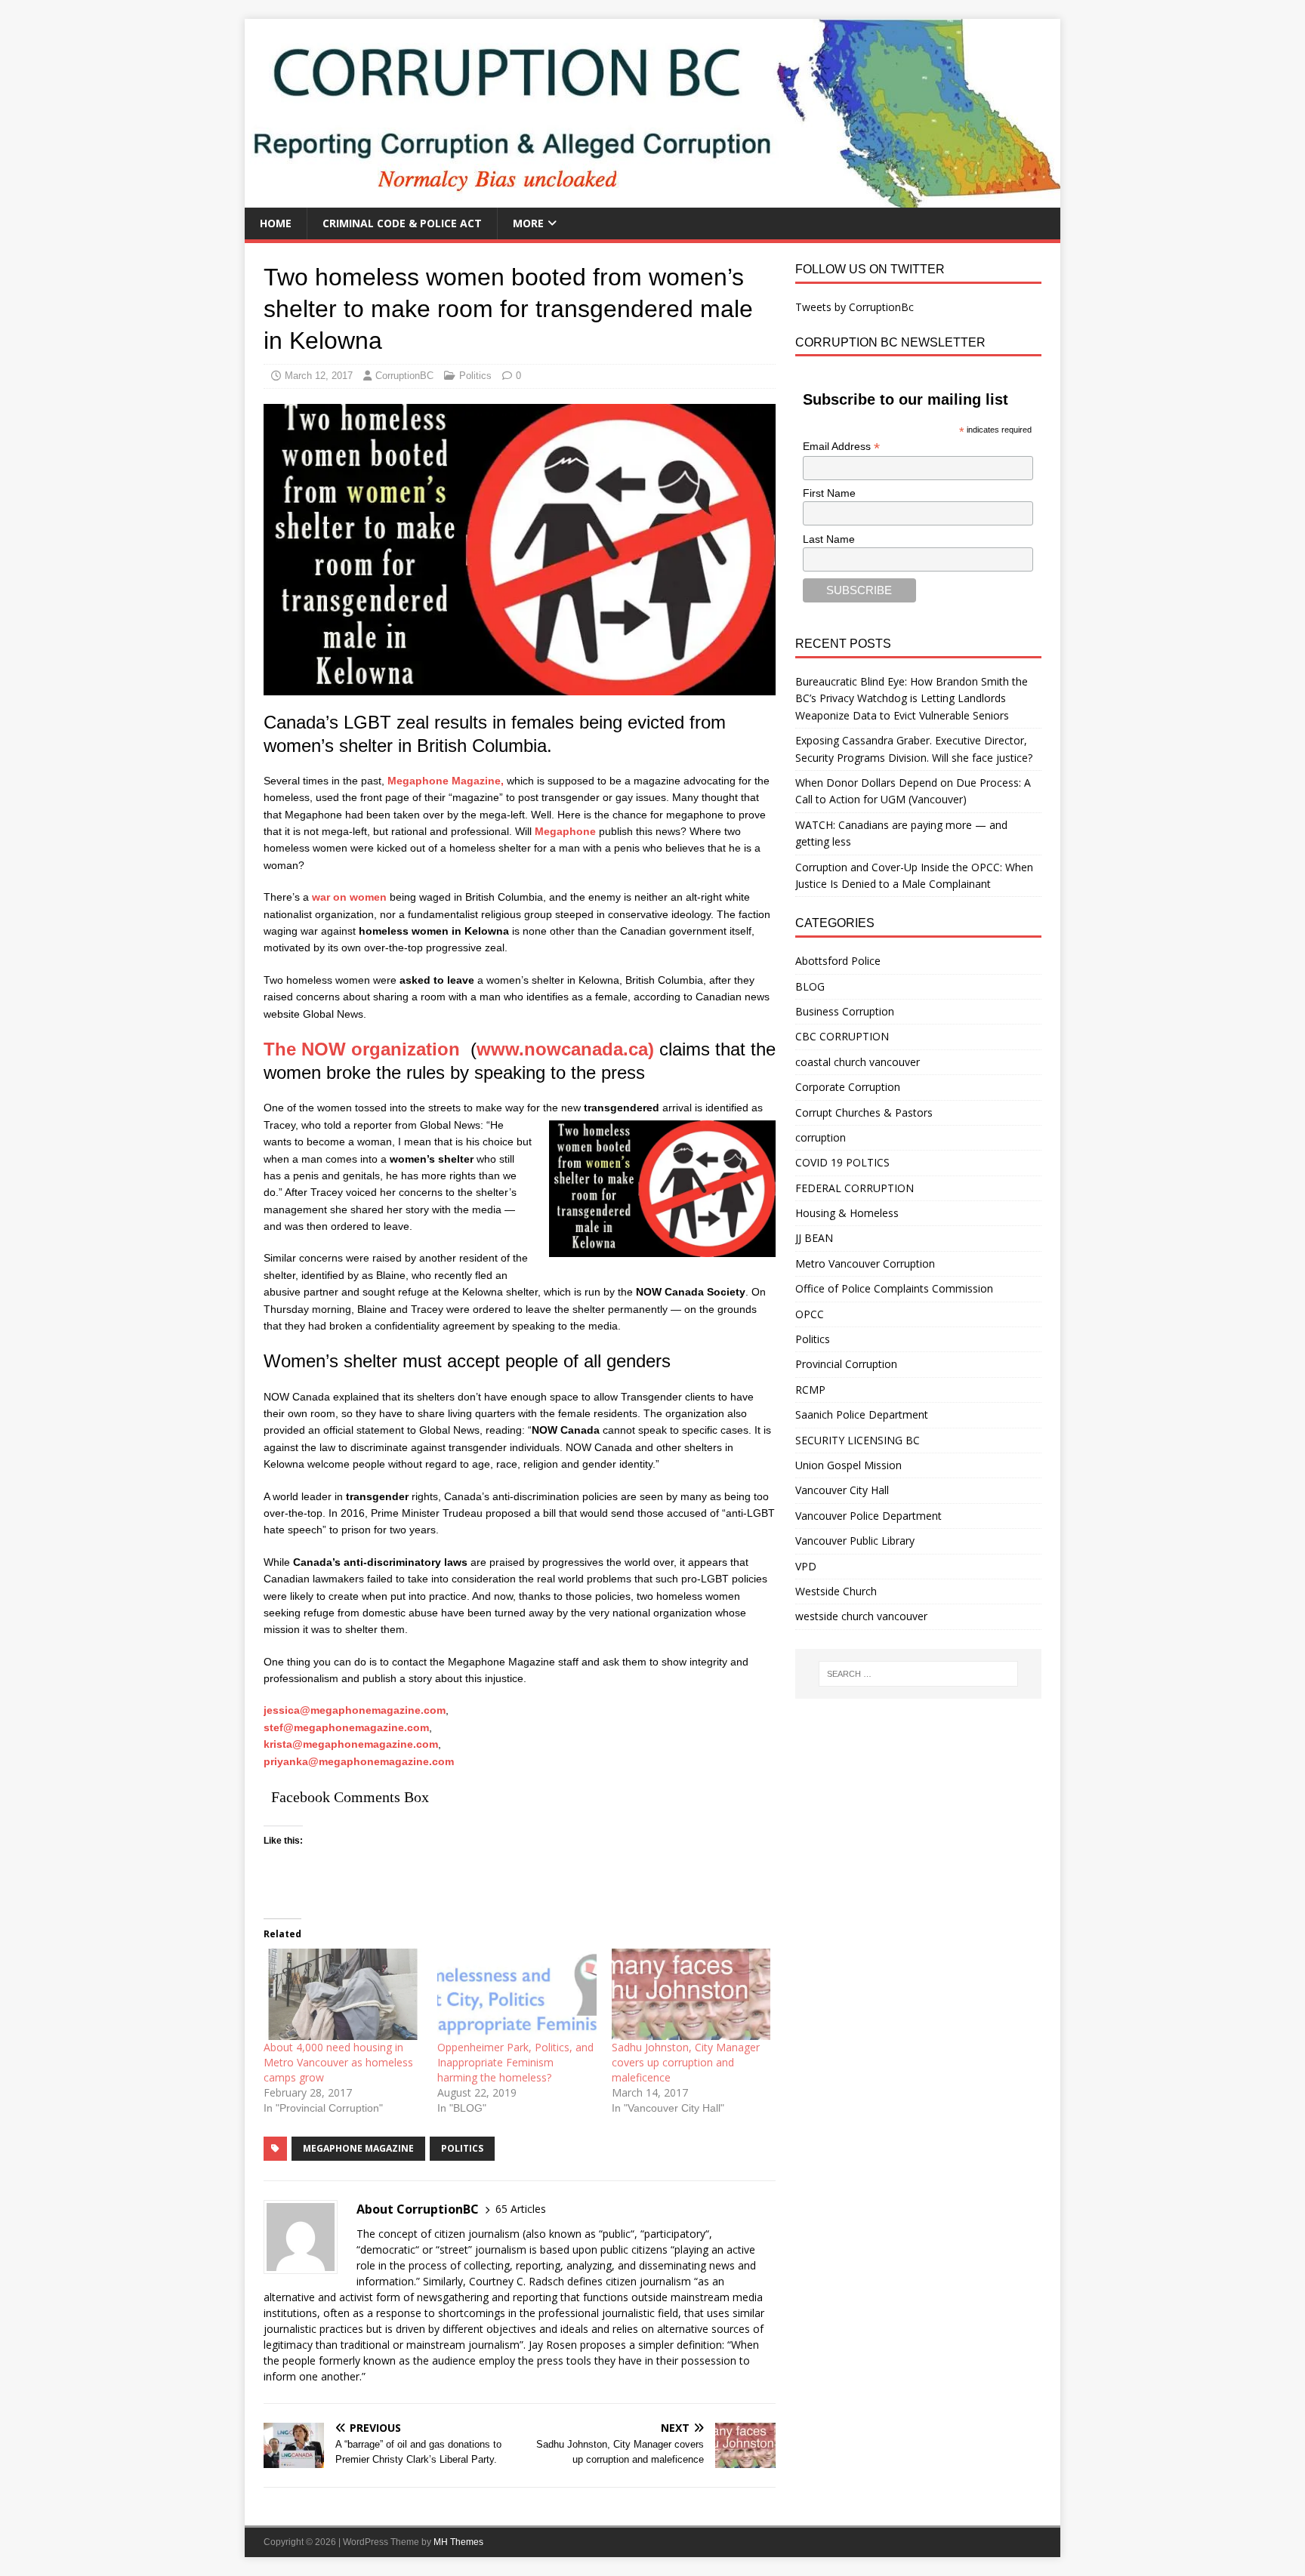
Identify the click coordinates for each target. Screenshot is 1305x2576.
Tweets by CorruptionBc (855, 307)
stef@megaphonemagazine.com (346, 1727)
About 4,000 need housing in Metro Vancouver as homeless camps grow (338, 2062)
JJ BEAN (814, 1238)
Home (276, 223)
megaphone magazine (358, 2148)
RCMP (810, 1390)
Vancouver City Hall (842, 1490)
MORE (528, 223)
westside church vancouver (861, 1616)
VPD (806, 1566)
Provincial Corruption (846, 1364)
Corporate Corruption (848, 1087)
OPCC (810, 1314)
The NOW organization (364, 1049)
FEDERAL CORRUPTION (855, 1188)
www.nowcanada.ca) (565, 1049)
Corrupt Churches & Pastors (864, 1112)
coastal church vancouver (858, 1062)
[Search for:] (918, 1674)
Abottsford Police (838, 961)
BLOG (810, 986)
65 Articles (521, 2209)
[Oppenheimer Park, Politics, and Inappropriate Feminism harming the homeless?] (517, 1994)
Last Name (829, 539)
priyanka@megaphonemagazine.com (359, 1761)
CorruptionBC (404, 376)
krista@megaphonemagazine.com (351, 1744)
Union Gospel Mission (848, 1465)
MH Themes (458, 2542)
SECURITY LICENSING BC (858, 1440)
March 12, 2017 (319, 376)
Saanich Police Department (862, 1414)
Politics (475, 376)
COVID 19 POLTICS (842, 1162)
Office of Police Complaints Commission (894, 1288)
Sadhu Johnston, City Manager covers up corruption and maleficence (686, 2062)
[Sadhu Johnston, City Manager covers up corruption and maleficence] (691, 1994)
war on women (349, 897)
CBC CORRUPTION (842, 1036)
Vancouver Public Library (855, 1541)
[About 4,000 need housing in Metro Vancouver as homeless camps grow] (343, 1994)
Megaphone (565, 831)
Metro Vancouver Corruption (865, 1263)
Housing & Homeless (847, 1213)
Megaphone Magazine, (444, 781)
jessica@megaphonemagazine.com (355, 1710)
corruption (821, 1137)
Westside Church (836, 1591)
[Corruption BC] (652, 199)
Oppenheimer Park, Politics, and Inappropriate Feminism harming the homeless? (515, 2062)
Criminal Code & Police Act (402, 223)
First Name (829, 493)
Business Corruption (845, 1011)
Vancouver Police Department (868, 1516)
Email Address (841, 447)
